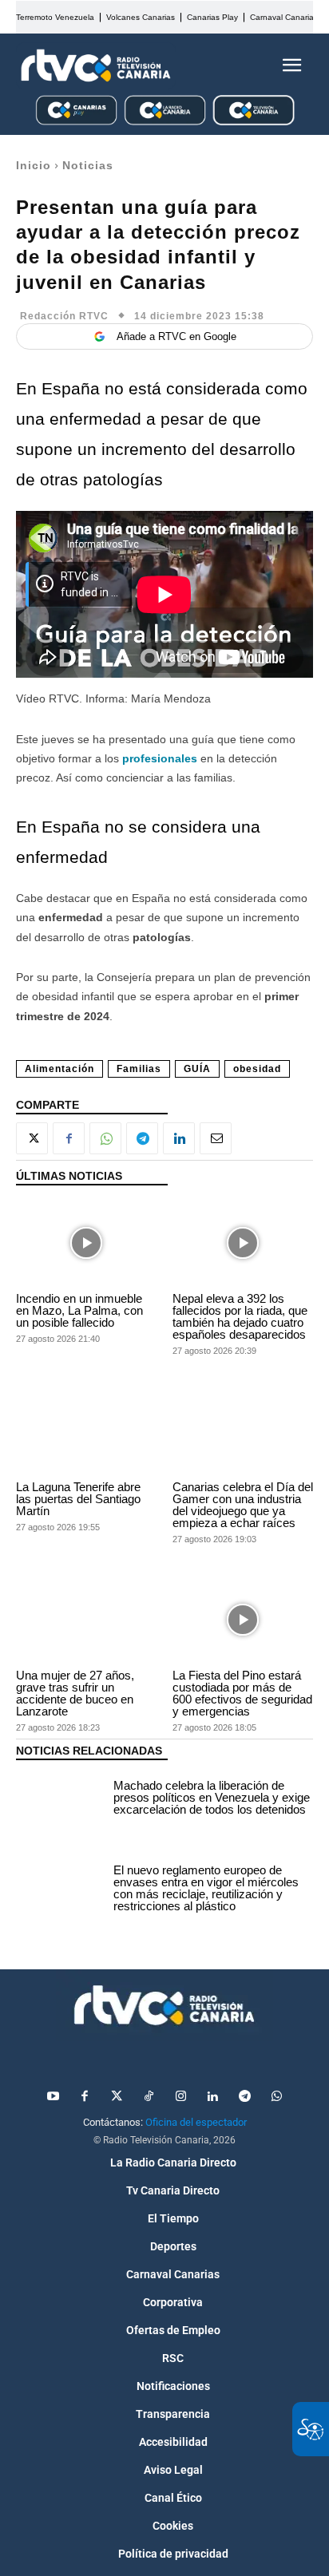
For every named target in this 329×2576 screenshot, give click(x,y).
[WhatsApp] (105, 1138)
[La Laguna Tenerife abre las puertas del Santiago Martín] (86, 1432)
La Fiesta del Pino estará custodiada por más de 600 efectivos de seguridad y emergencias (242, 1693)
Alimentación (59, 1069)
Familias (139, 1069)
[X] (32, 1138)
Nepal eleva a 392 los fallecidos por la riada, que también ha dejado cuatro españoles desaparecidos (240, 1316)
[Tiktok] (149, 2097)
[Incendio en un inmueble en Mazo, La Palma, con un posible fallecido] (86, 1242)
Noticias (88, 165)
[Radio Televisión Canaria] (96, 65)
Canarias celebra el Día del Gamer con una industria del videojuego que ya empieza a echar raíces (243, 1505)
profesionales (160, 758)
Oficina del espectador (196, 2122)
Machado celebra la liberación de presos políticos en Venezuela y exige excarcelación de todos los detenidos (212, 1797)
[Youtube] (53, 2097)
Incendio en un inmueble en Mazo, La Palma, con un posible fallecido (79, 1310)
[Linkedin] (179, 1138)
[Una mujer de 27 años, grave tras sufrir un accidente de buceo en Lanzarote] (86, 1620)
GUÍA (197, 1069)
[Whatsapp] (276, 2097)
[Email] (216, 1138)
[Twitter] (117, 2097)
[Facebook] (69, 1138)
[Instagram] (180, 2097)
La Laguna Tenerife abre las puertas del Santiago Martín (78, 1499)
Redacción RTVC (64, 316)
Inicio (34, 165)
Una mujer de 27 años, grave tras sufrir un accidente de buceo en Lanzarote (75, 1693)
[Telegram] (142, 1138)
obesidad (257, 1069)
